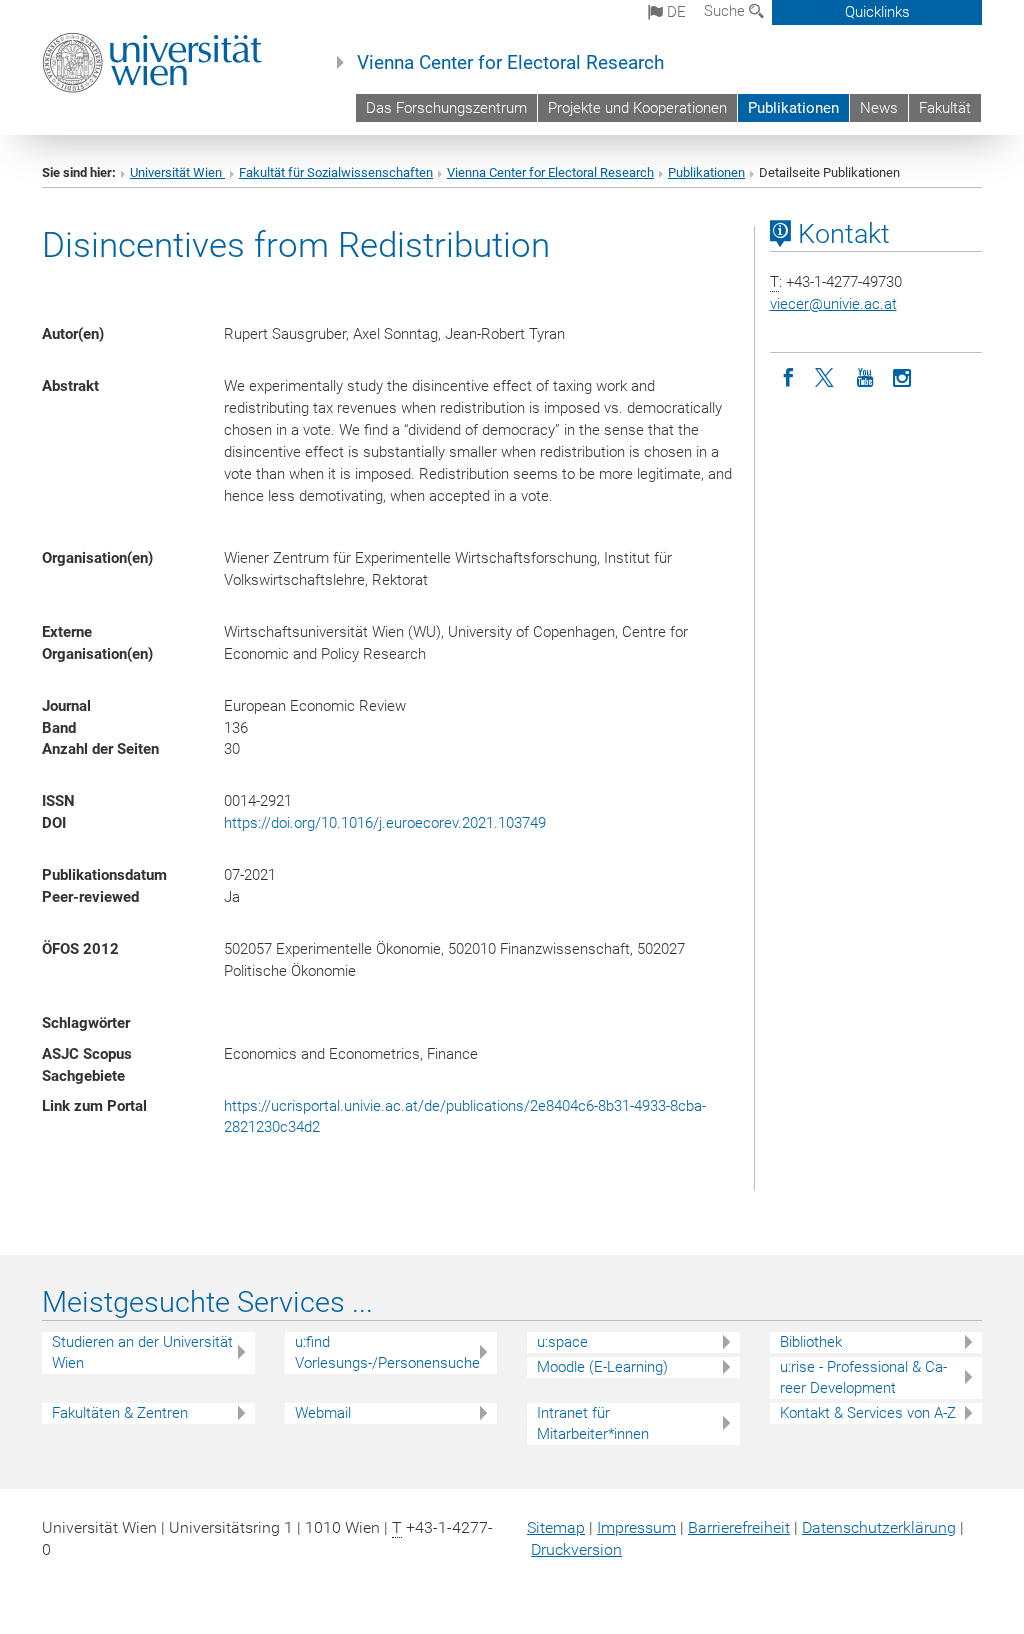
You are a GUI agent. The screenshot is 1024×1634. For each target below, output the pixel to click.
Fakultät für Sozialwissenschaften (336, 172)
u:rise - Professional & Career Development (863, 1377)
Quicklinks (877, 12)
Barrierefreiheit (739, 1527)
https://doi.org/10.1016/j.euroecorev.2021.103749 (385, 823)
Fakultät (945, 108)
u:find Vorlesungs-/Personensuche (387, 1352)
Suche (726, 11)
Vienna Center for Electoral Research (510, 63)
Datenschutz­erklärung (879, 1527)
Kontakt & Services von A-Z (868, 1413)
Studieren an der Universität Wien (142, 1352)
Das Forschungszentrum (446, 108)
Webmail (323, 1413)
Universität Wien (177, 172)
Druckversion (576, 1549)
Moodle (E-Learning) (602, 1367)
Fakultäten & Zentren (120, 1413)
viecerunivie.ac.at (833, 304)
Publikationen (793, 108)
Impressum (636, 1527)
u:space (562, 1342)
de (674, 12)
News (879, 108)
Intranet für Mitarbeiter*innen (593, 1423)
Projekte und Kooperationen (637, 108)
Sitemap (556, 1527)
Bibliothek (811, 1342)
